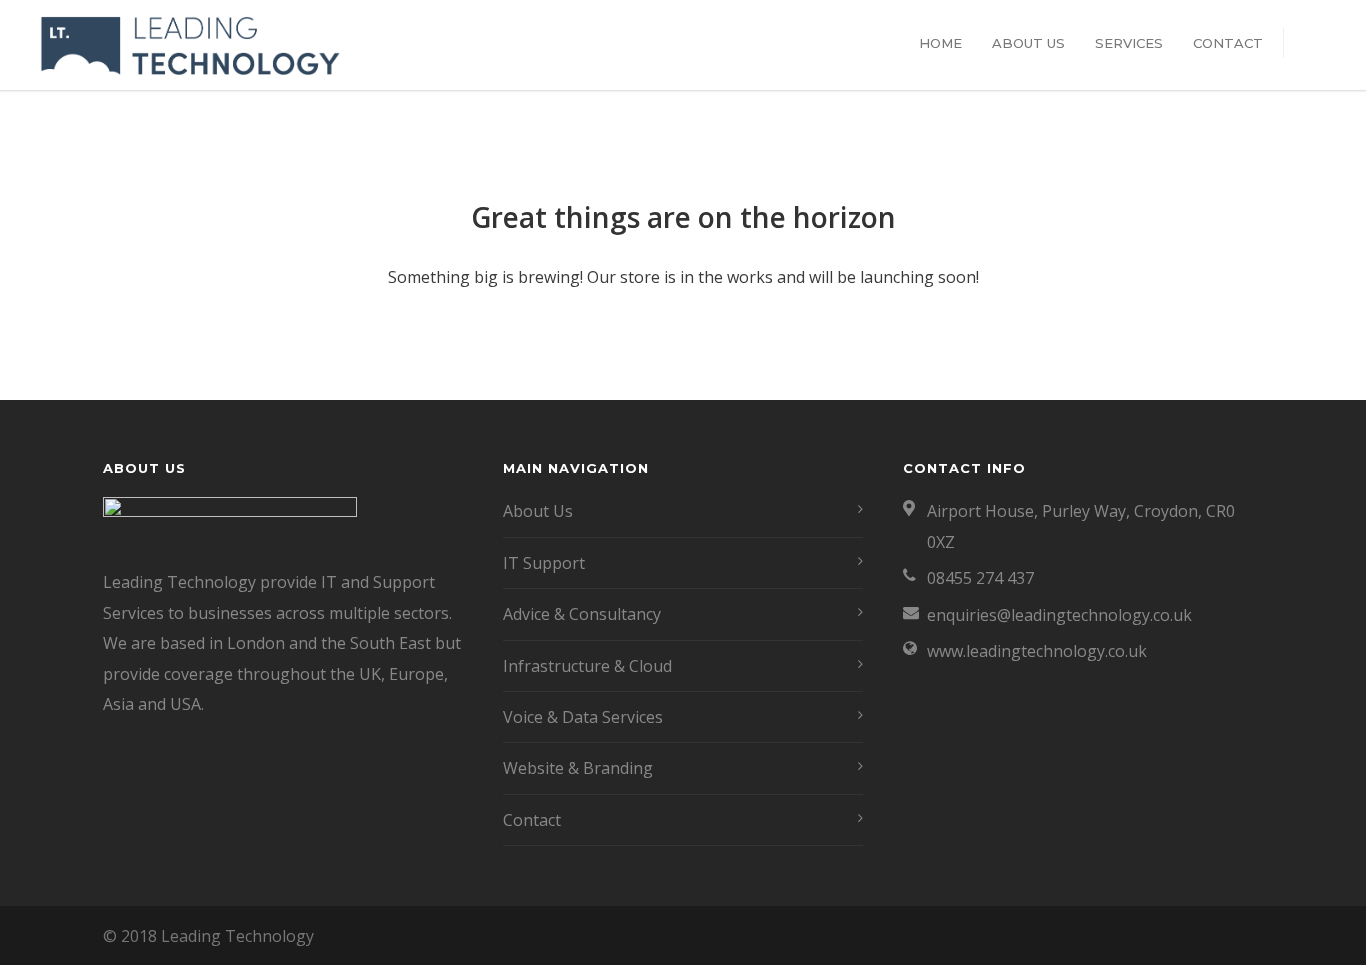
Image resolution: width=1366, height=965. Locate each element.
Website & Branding (578, 768)
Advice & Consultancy (582, 614)
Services (1129, 43)
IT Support (544, 563)
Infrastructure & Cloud (587, 666)
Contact (1228, 43)
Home (940, 43)
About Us (1028, 43)
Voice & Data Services (583, 717)
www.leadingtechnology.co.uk (1037, 651)
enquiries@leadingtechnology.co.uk (1059, 615)
